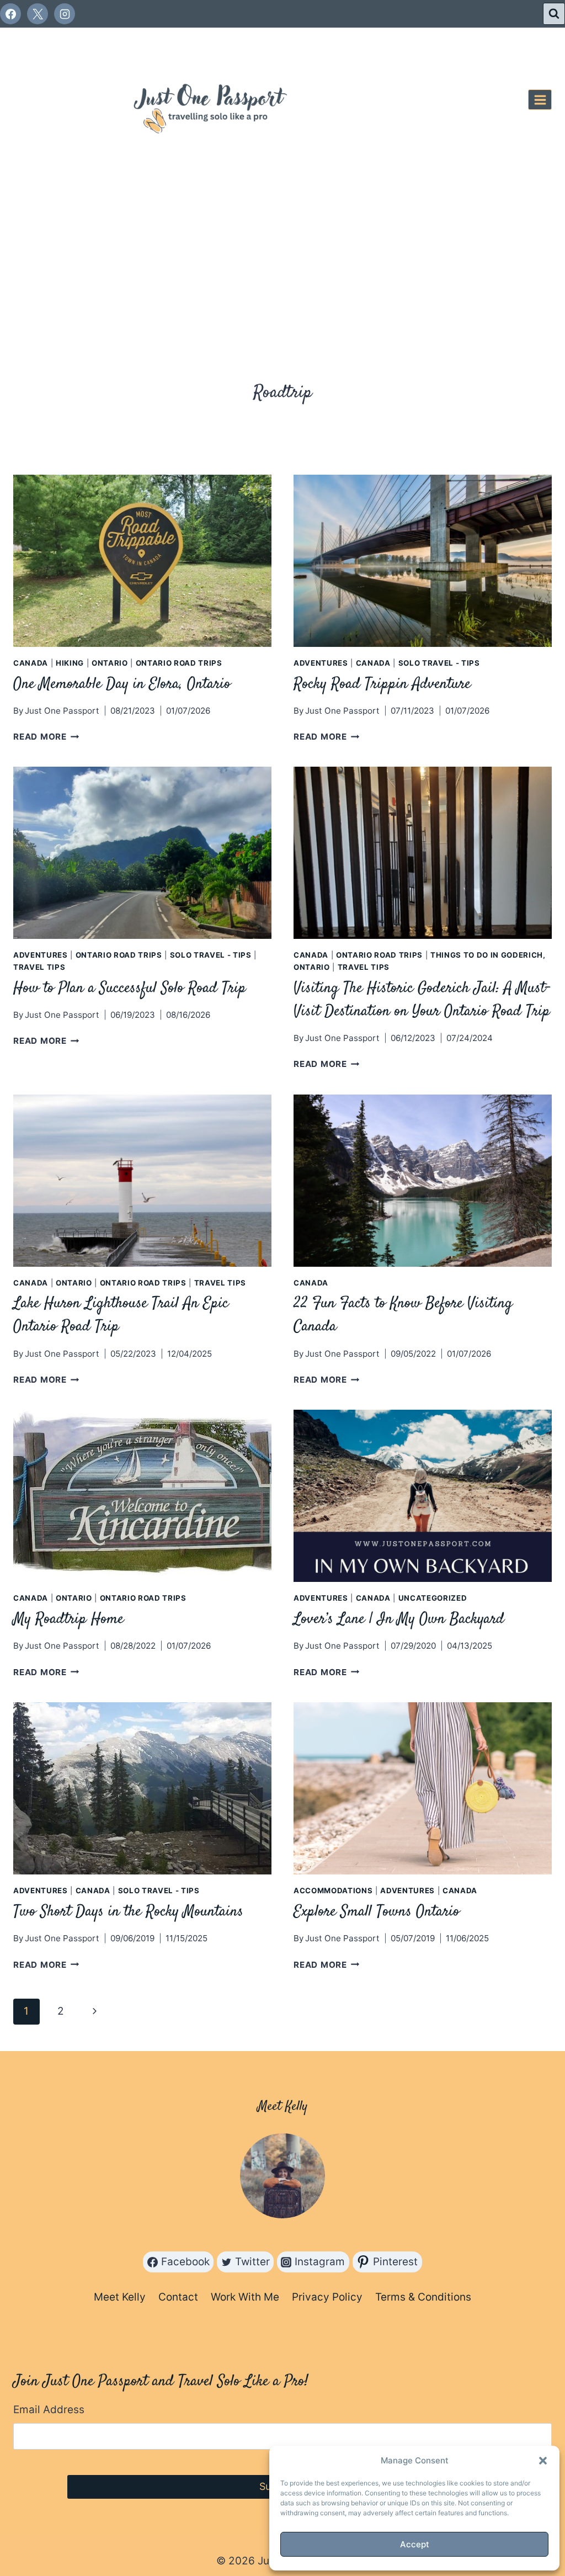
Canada (31, 663)
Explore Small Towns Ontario (377, 1912)
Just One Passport (62, 711)
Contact (178, 2297)
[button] (543, 2461)
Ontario (110, 663)
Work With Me (245, 2297)
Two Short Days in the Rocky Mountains (128, 1912)
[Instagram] (65, 14)
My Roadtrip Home (68, 1619)
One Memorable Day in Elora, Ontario (122, 684)
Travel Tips (39, 967)
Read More (46, 737)
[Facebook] (10, 14)
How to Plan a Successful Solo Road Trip (130, 989)
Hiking (70, 663)
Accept (415, 2544)
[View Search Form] (554, 14)
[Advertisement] (282, 255)
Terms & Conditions (423, 2297)
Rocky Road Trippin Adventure (382, 684)
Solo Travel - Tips (439, 663)
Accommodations (333, 1890)
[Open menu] (540, 100)
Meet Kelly (120, 2297)
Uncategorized (433, 1598)
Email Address (49, 2410)
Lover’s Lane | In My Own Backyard (399, 1619)
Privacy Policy (327, 2297)
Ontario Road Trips (179, 663)
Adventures (321, 663)
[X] (38, 14)
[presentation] (142, 561)
